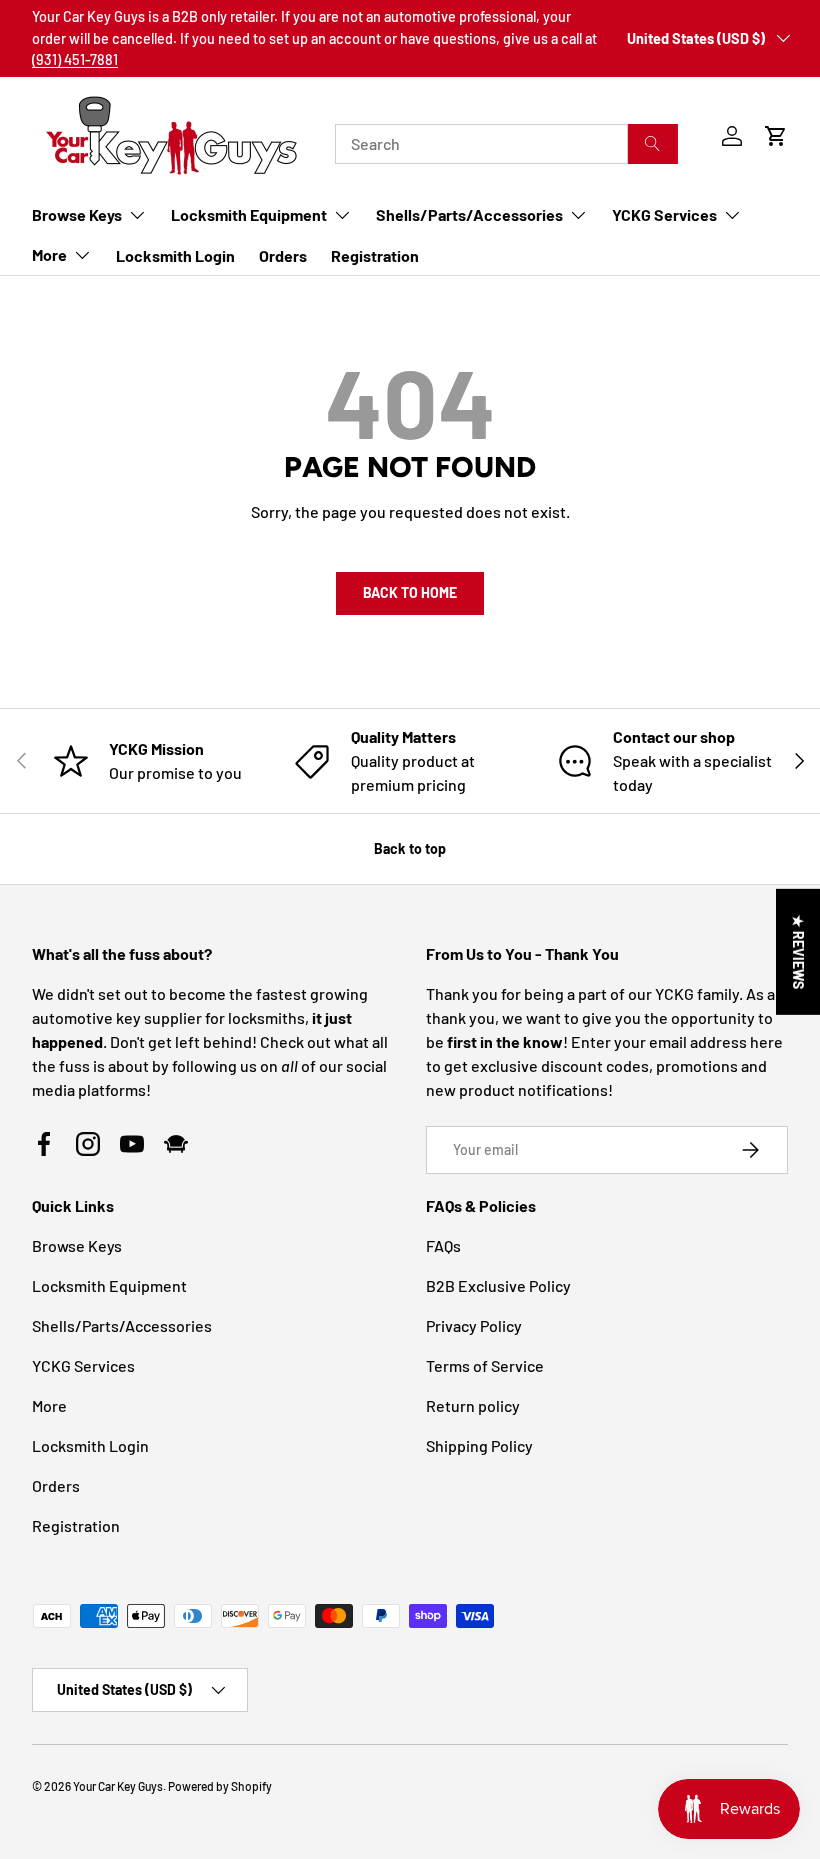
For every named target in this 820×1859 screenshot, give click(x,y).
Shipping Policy (479, 1445)
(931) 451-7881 (75, 59)
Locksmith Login (175, 255)
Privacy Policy (474, 1325)
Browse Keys (77, 1245)
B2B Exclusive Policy (498, 1285)
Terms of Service (485, 1365)
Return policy (473, 1405)
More (49, 1405)
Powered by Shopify (220, 1786)
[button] (776, 136)
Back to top (410, 848)
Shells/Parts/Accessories (122, 1325)
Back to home (410, 592)
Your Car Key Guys (118, 1786)
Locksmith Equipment (109, 1285)
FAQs (443, 1245)
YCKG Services (83, 1365)
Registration (375, 255)
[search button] (653, 144)
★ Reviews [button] (798, 951)
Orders (283, 255)
